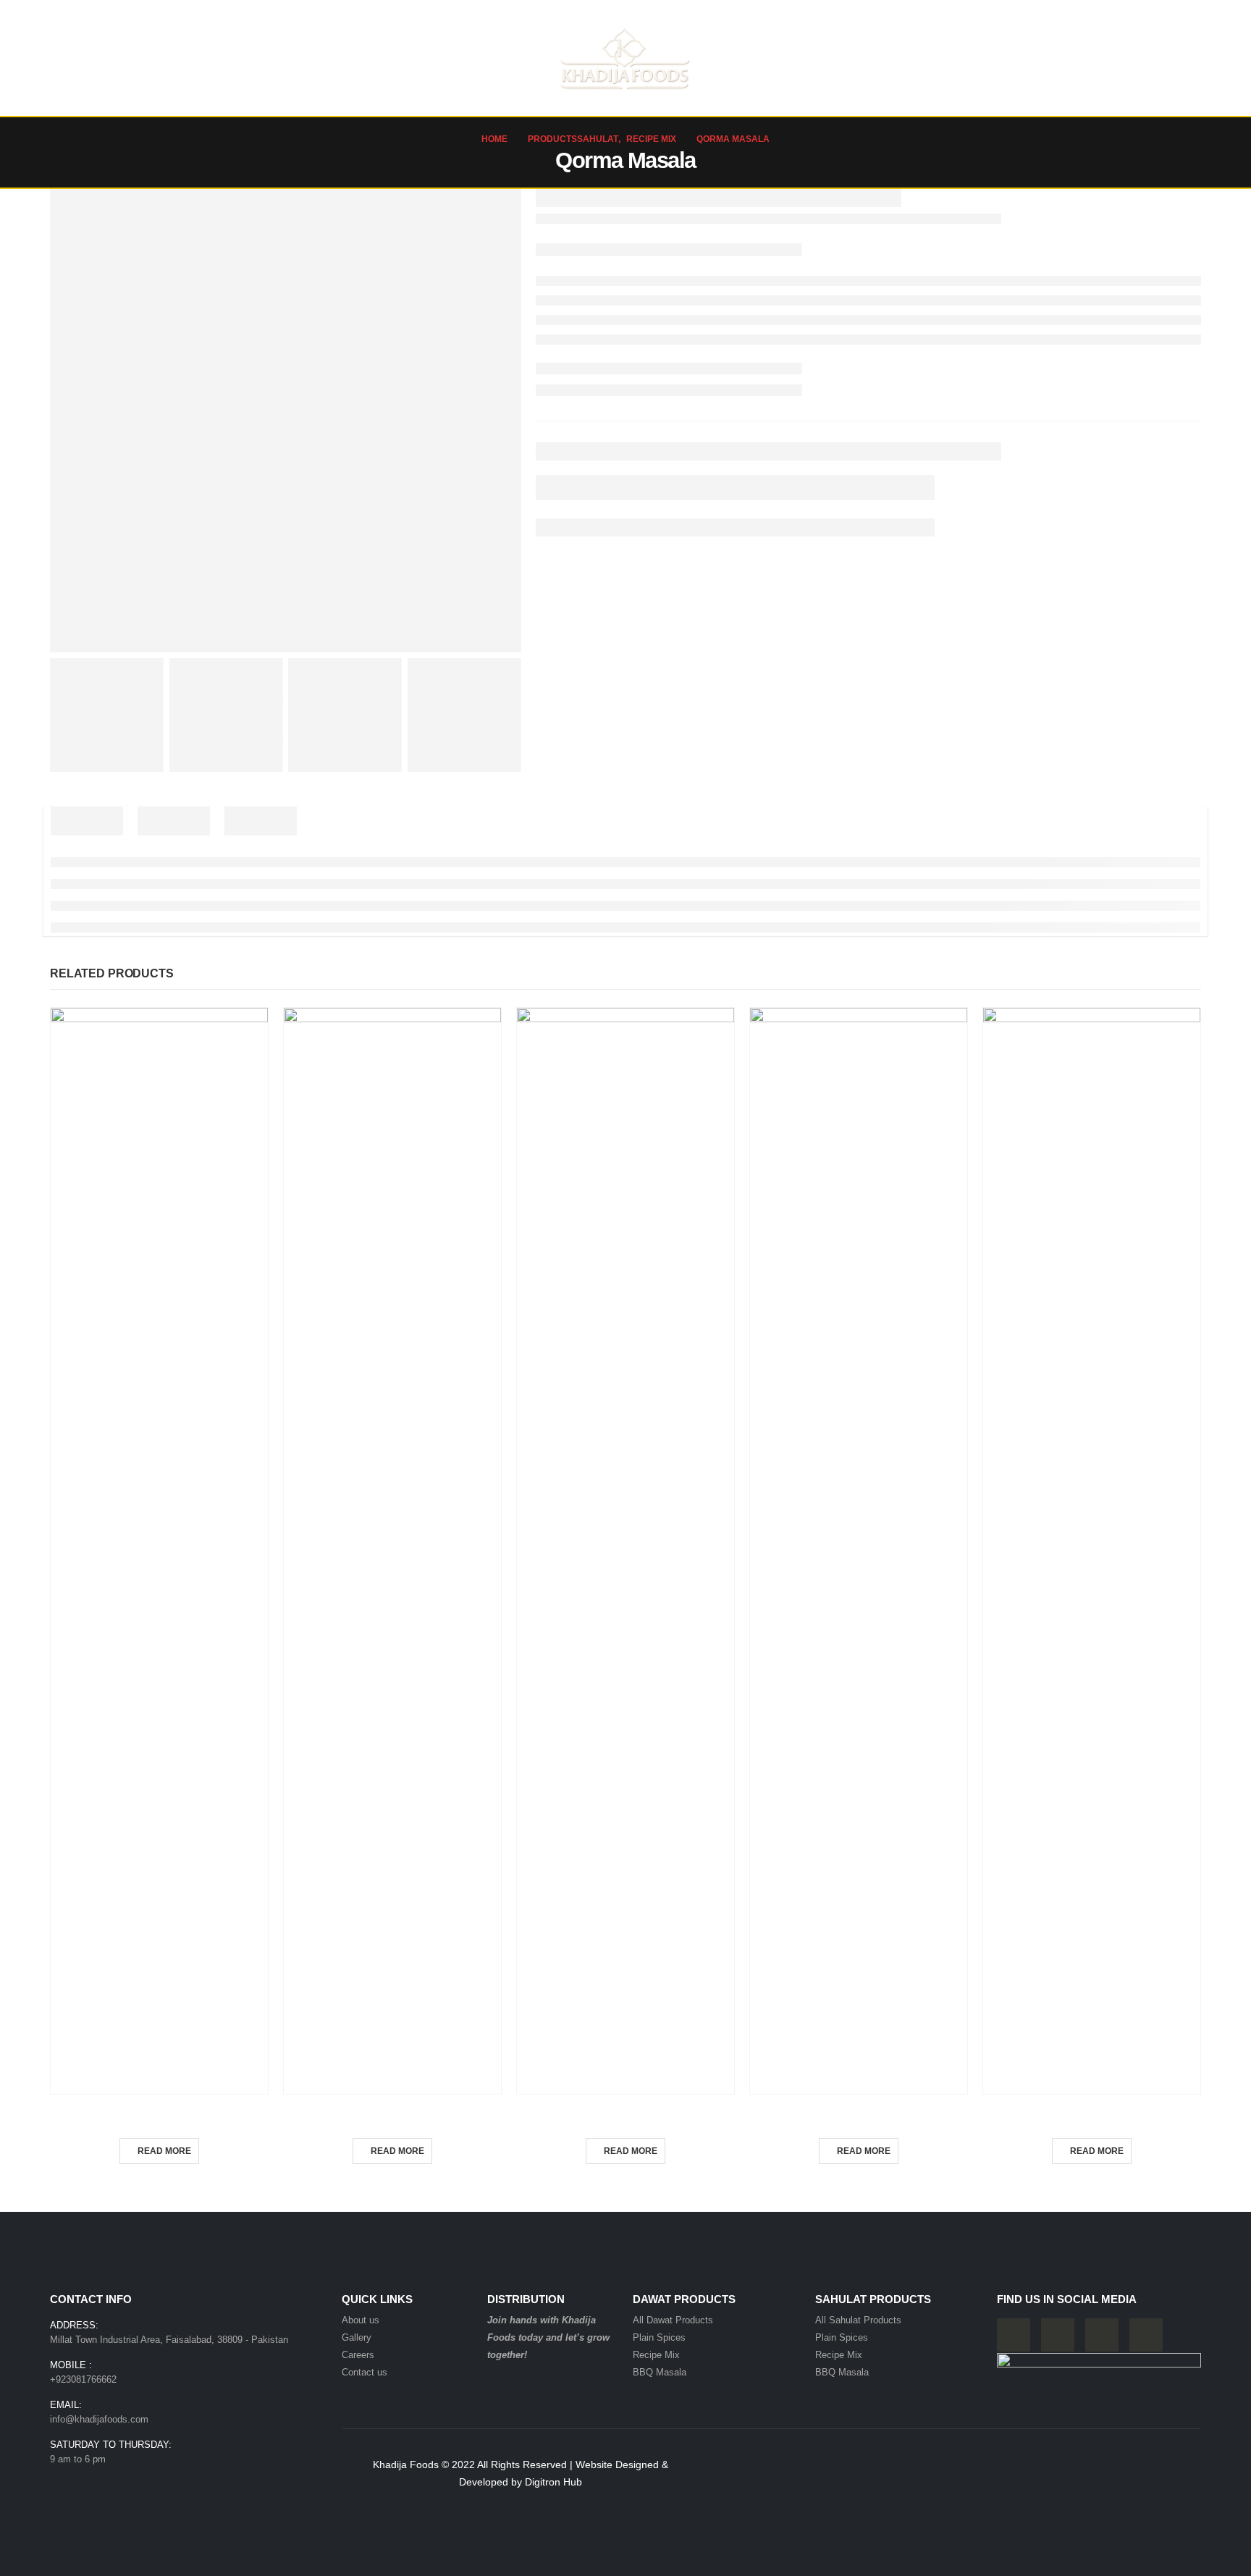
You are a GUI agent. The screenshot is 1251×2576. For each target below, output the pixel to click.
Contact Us (1155, 58)
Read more (164, 2151)
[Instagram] (1102, 2335)
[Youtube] (1058, 2335)
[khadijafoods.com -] (625, 58)
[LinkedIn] (1146, 2335)
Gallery (1088, 58)
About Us (140, 58)
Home (76, 58)
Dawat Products (235, 58)
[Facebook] (1014, 2335)
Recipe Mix (160, 2112)
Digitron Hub (553, 2482)
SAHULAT (339, 58)
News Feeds (960, 58)
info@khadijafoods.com (99, 2419)
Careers (1028, 58)
